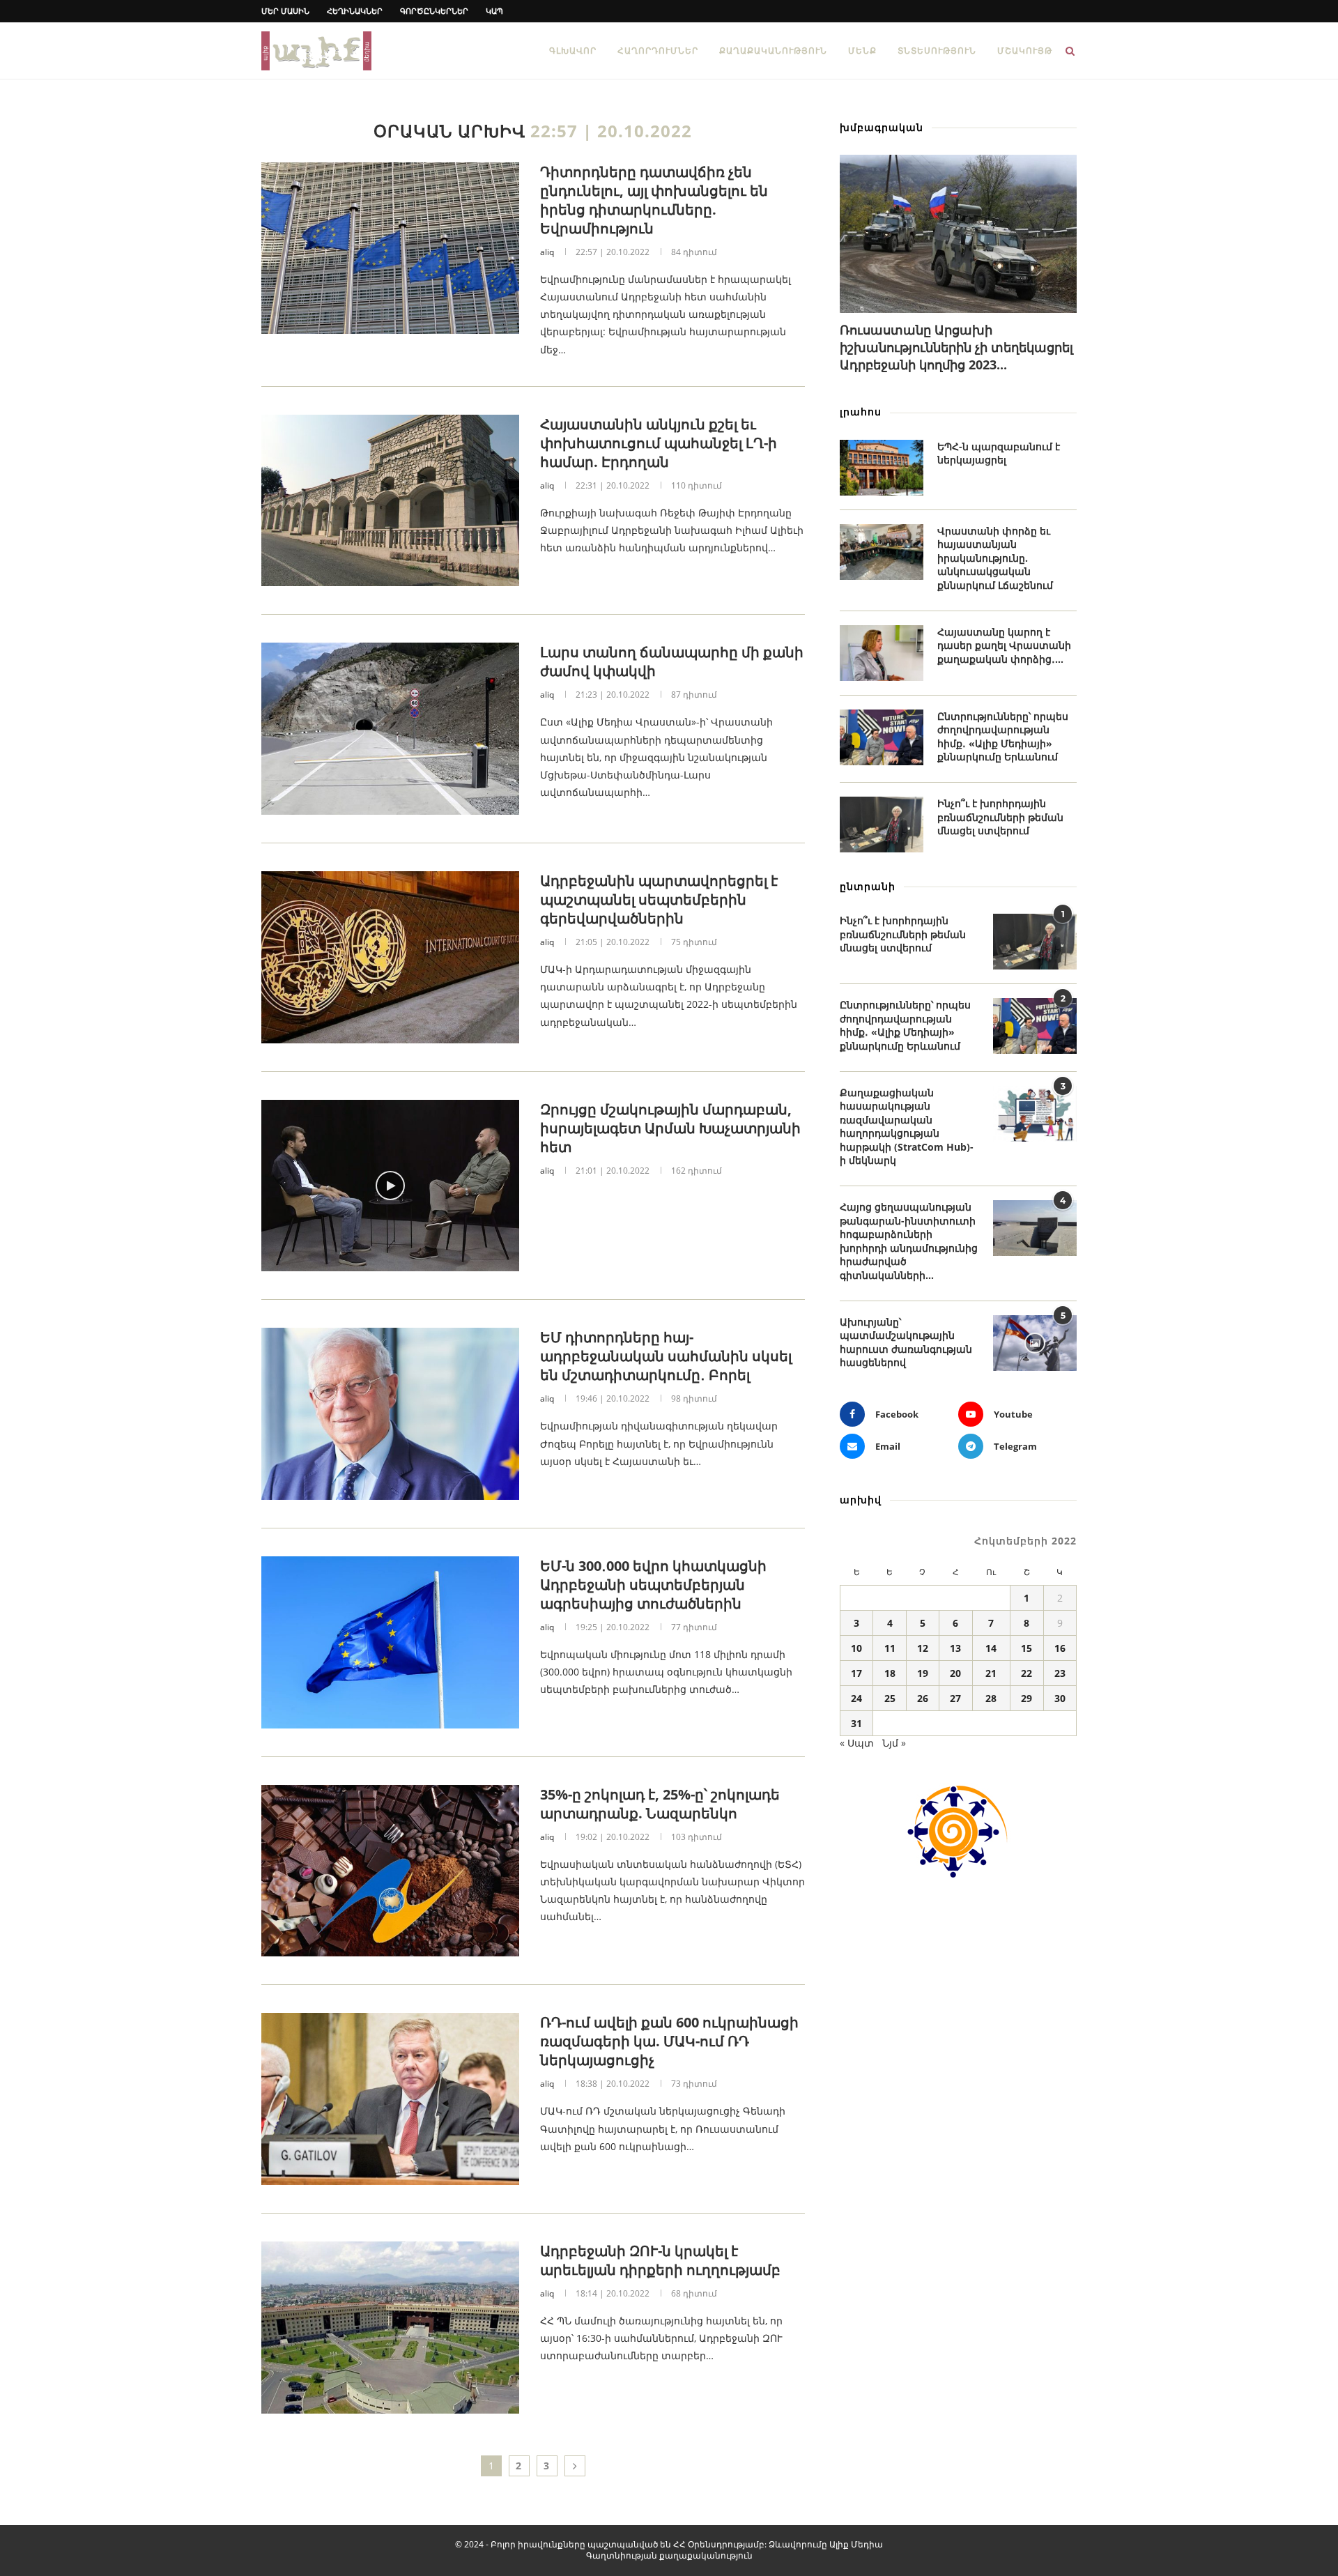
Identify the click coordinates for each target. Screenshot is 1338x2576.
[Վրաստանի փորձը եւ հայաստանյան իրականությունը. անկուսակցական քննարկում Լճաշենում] (882, 552)
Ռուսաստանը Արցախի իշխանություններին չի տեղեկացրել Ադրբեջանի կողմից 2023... (956, 347)
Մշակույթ (1025, 51)
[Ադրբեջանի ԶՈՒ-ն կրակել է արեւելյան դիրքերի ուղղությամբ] (390, 2328)
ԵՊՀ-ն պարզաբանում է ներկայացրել (999, 453)
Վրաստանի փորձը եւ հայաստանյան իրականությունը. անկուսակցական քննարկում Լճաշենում (995, 558)
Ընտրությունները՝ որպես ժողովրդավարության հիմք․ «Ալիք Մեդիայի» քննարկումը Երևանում (1003, 737)
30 (1060, 1698)
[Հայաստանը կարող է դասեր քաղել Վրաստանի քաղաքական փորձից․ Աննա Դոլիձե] (882, 653)
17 (856, 1673)
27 (955, 1698)
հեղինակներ (355, 11)
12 (923, 1648)
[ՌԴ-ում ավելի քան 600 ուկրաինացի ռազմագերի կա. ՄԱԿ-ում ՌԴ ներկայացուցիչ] (390, 2099)
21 (991, 1673)
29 (1026, 1698)
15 (1026, 1648)
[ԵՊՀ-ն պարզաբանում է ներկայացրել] (882, 468)
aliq (547, 252)
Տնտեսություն (937, 51)
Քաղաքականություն (773, 51)
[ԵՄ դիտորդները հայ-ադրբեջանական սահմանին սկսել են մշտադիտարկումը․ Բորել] (390, 1414)
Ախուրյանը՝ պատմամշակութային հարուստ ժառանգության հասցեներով (906, 1342)
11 (890, 1648)
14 (991, 1648)
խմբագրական (882, 127)
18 (890, 1673)
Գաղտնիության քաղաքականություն (669, 2555)
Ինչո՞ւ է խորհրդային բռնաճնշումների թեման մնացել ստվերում (1000, 817)
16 (1060, 1648)
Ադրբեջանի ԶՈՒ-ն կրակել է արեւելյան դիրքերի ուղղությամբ (660, 2260)
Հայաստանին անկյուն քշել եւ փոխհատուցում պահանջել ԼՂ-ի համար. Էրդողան (659, 443)
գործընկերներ (434, 11)
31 (856, 1723)
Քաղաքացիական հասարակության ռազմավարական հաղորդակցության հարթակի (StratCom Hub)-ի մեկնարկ (907, 1127)
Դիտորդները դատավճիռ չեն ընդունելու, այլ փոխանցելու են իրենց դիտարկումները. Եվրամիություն (654, 200)
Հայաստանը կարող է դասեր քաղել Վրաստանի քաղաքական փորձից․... (1004, 645)
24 (856, 1698)
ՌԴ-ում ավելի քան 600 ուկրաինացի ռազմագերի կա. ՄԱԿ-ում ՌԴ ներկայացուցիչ (669, 2041)
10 (856, 1648)
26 (923, 1698)
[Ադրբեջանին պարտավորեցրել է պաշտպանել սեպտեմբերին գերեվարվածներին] (390, 957)
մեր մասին (285, 11)
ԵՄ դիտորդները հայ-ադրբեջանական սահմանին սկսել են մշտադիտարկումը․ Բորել (666, 1356)
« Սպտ (857, 1743)
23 (1060, 1673)
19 (923, 1673)
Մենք (862, 51)
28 (991, 1698)
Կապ (494, 11)
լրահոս (861, 412)
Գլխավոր (573, 51)
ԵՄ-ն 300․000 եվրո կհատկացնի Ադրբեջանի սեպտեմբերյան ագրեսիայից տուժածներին (653, 1585)
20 (955, 1673)
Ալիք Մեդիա (856, 2544)
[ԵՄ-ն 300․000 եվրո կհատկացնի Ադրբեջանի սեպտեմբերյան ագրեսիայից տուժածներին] (390, 1642)
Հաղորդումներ (658, 51)
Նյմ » (894, 1743)
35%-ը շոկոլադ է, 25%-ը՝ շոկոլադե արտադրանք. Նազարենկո (660, 1804)
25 (890, 1698)
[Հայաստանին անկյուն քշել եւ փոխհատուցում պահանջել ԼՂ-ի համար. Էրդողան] (390, 501)
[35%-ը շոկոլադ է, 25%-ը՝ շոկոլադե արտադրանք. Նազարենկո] (390, 1871)
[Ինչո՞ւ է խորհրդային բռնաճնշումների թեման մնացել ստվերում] (882, 825)
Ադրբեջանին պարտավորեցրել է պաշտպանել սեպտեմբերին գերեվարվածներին (659, 899)
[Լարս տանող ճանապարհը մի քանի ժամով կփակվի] (390, 729)
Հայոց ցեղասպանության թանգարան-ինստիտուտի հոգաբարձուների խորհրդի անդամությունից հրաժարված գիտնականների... (909, 1241)
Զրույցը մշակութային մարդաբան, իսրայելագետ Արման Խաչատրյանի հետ (670, 1128)
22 (1026, 1673)
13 (955, 1648)
